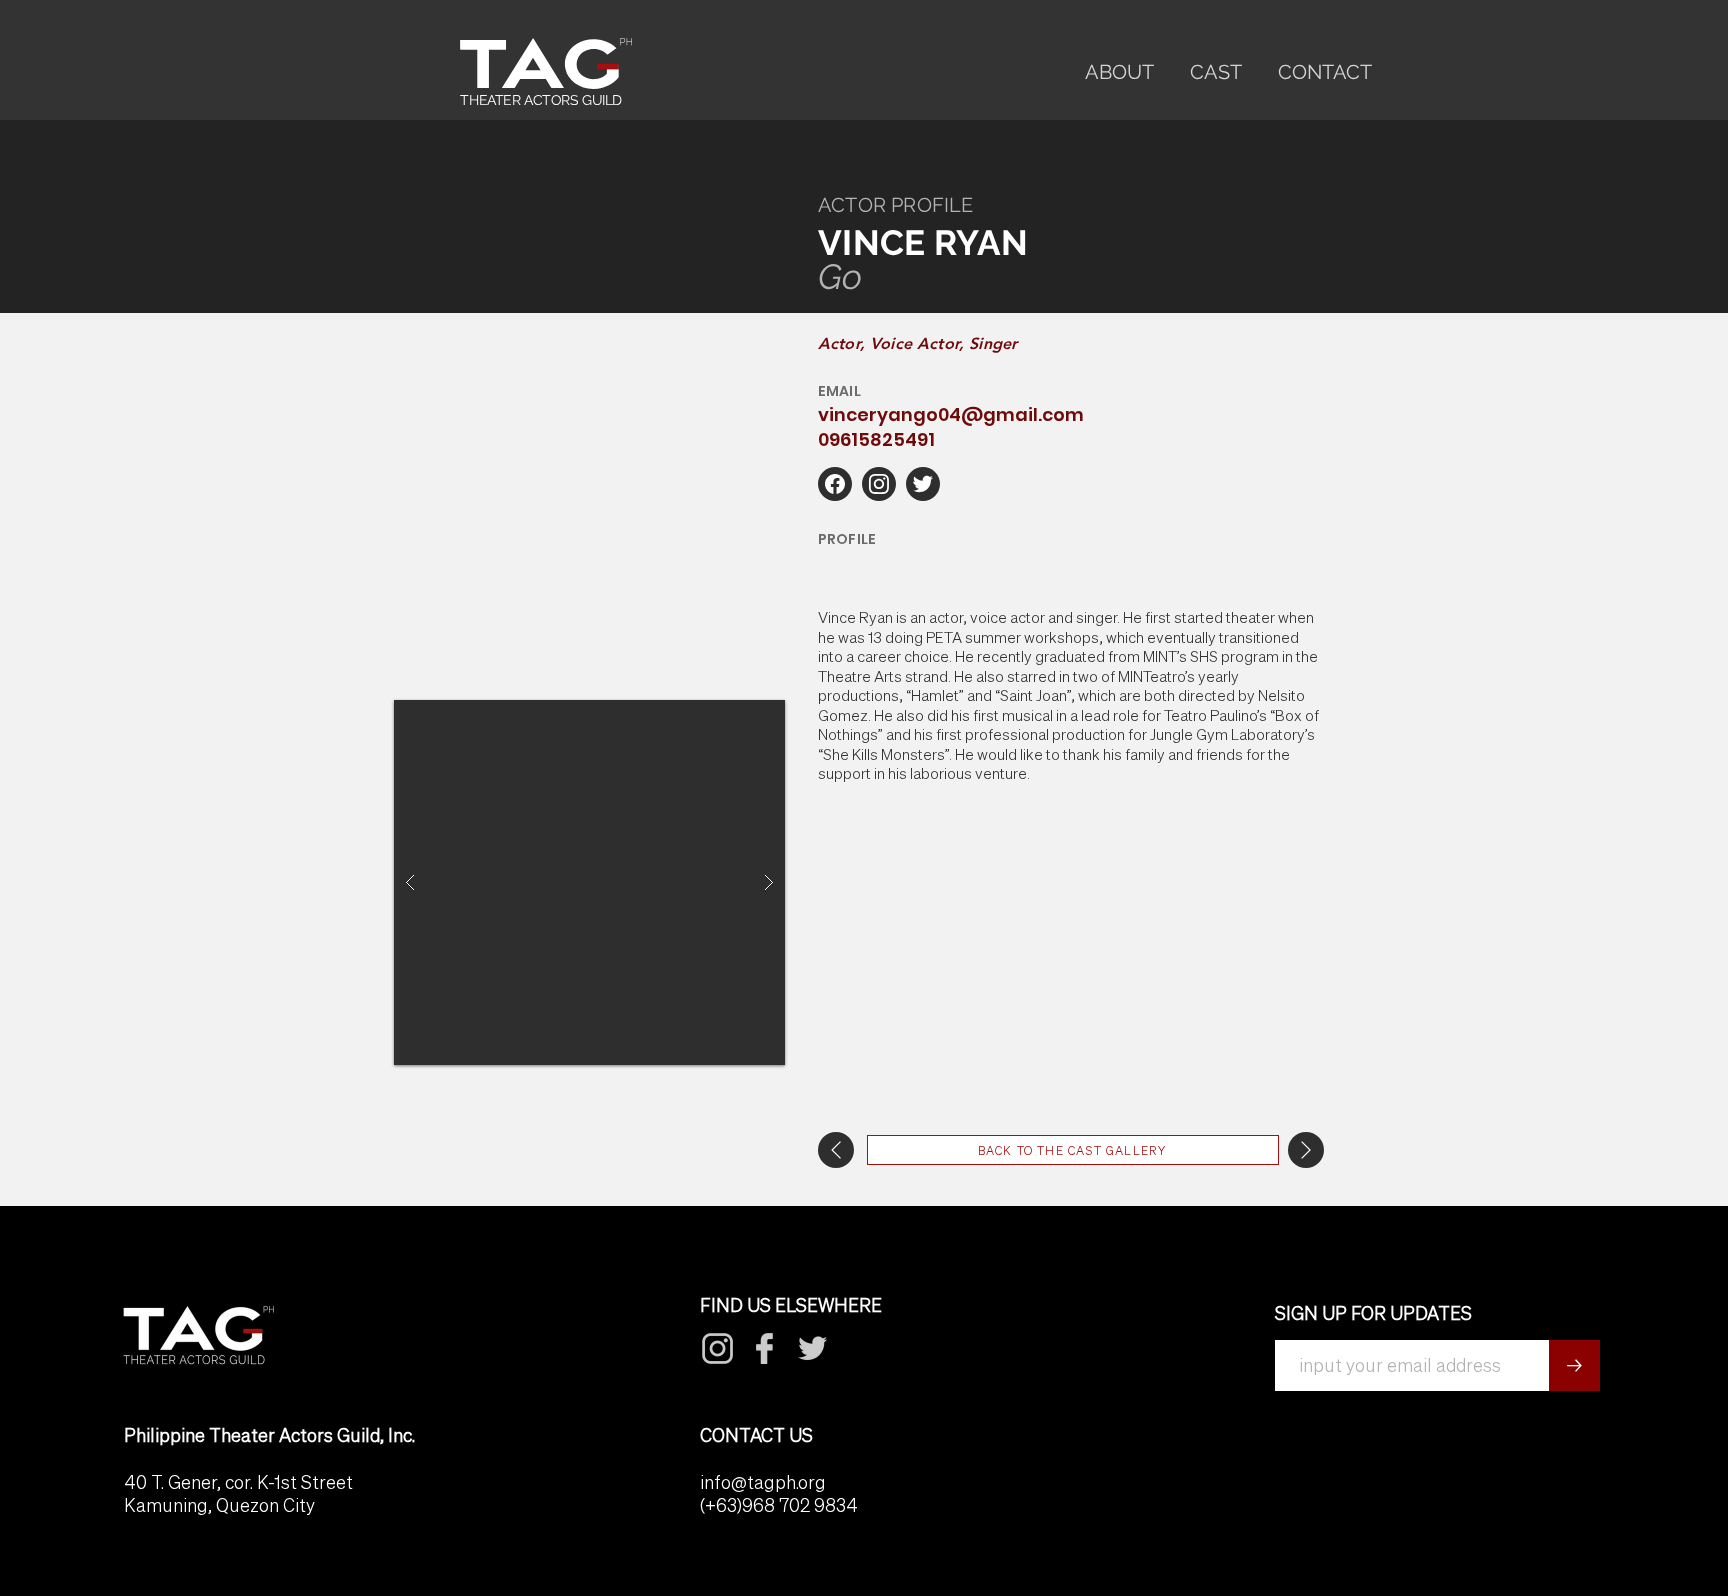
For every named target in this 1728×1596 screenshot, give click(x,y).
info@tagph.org (763, 1482)
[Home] (835, 484)
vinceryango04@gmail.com (951, 414)
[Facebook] (718, 1348)
